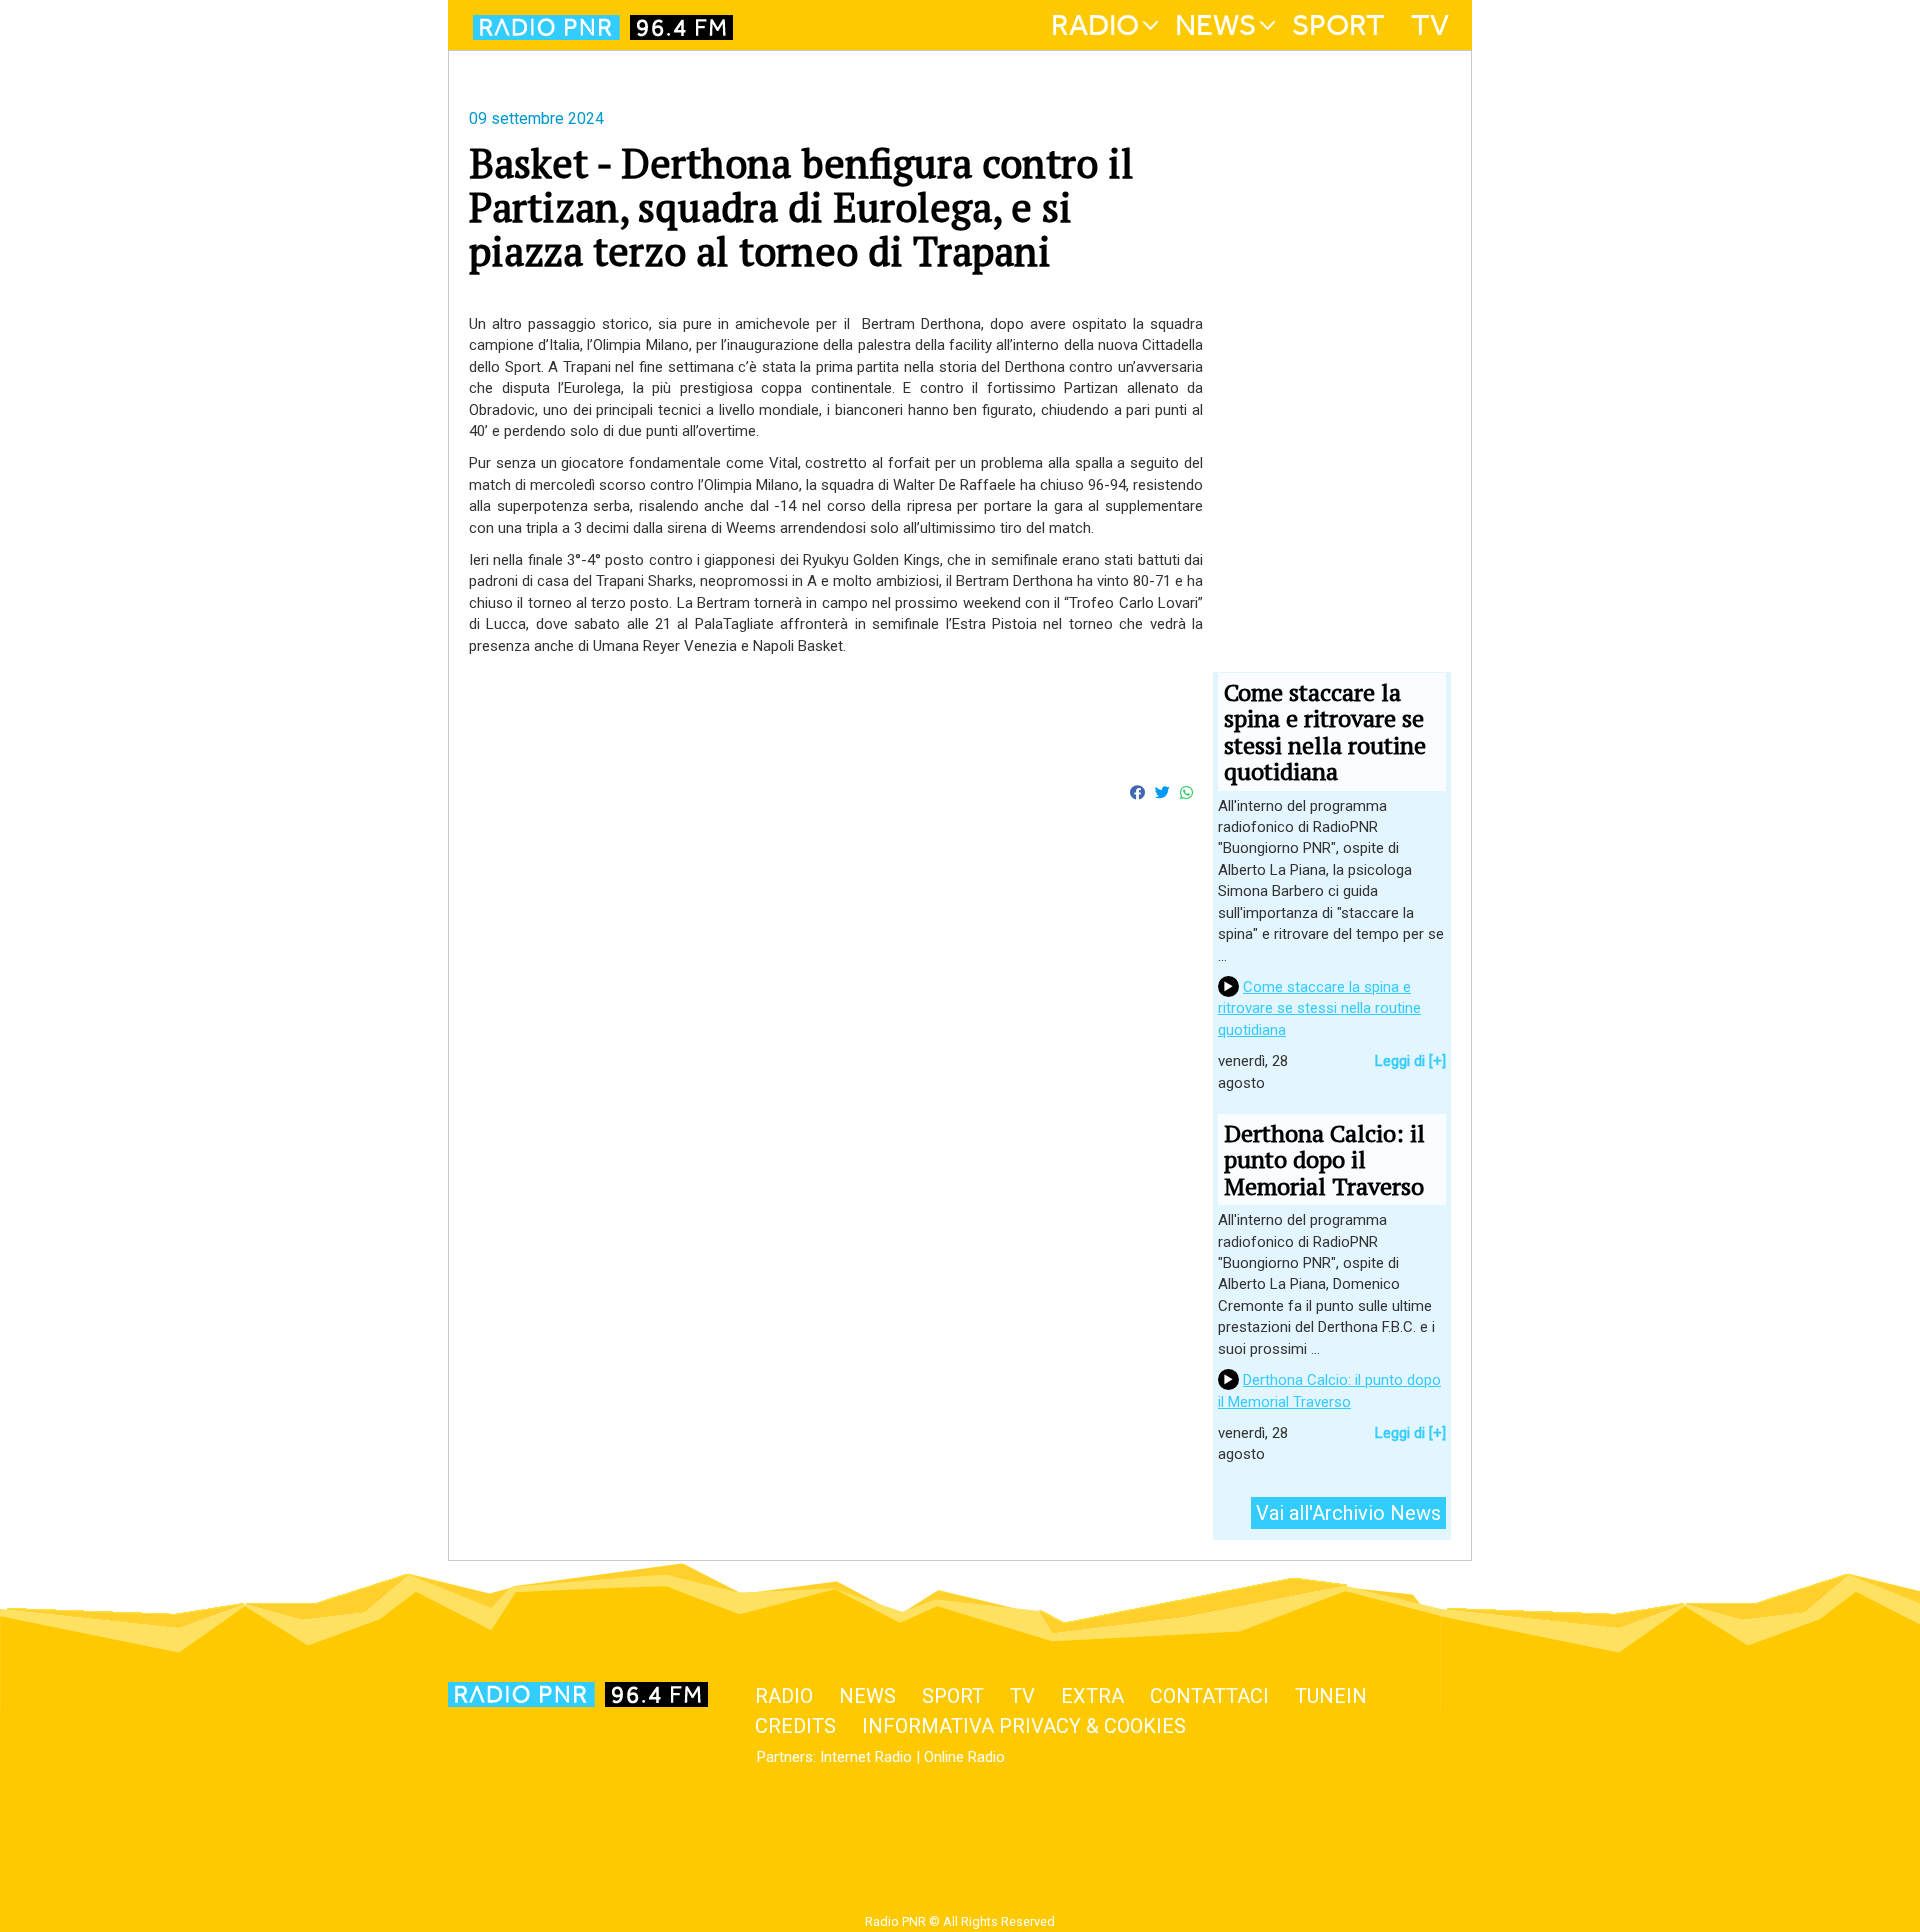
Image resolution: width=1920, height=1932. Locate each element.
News (1215, 25)
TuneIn (1331, 1696)
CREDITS (795, 1726)
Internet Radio (866, 1757)
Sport (1338, 25)
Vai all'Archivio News (1348, 1513)
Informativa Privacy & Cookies (1024, 1726)
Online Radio (964, 1757)
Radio (1095, 25)
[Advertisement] (836, 1067)
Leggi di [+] (1410, 1061)
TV (1430, 25)
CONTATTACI (1209, 1696)
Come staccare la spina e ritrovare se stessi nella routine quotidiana (1319, 1008)
